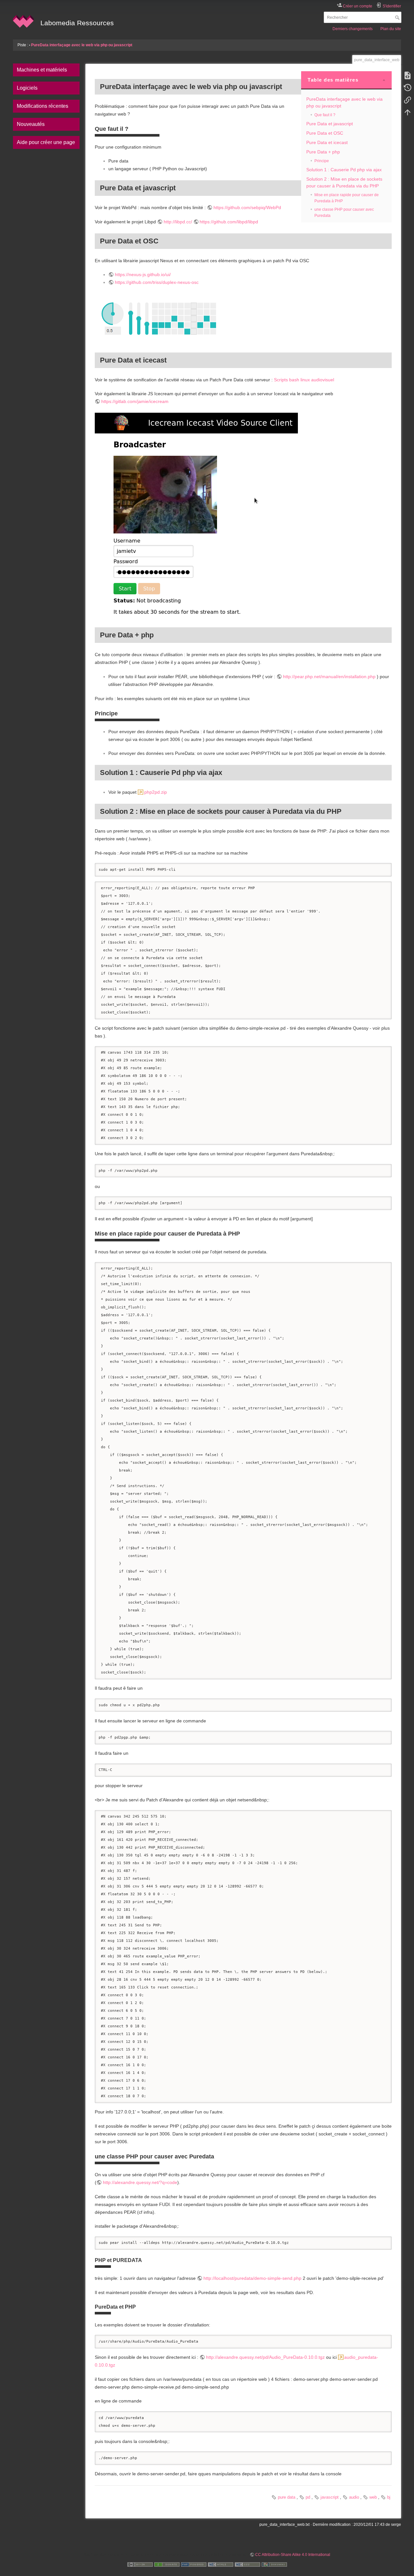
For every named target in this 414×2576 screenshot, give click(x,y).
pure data (287, 2497)
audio (354, 2497)
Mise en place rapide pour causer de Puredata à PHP (347, 198)
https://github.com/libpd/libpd (229, 222)
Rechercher (398, 17)
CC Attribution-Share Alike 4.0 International (293, 2555)
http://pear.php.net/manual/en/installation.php (329, 677)
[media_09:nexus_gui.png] (162, 318)
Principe (322, 161)
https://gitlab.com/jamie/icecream (135, 401)
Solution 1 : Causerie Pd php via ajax (344, 170)
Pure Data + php (323, 152)
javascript (330, 2497)
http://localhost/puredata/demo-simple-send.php (252, 2278)
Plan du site (391, 29)
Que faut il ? (325, 115)
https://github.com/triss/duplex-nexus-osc (157, 282)
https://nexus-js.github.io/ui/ (143, 274)
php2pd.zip (156, 792)
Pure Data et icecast (327, 142)
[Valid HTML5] (221, 2564)
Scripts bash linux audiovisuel (304, 380)
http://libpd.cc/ (178, 222)
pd (308, 2497)
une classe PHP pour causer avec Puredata (344, 212)
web (373, 2497)
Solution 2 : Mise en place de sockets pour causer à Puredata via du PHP (344, 182)
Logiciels (27, 88)
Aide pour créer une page (46, 142)
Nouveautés (31, 124)
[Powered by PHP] (194, 2564)
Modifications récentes (43, 106)
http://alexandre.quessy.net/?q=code (140, 2182)
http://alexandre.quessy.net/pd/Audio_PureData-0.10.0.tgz (265, 2357)
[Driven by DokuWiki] (274, 2564)
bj (389, 2497)
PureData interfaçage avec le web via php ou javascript (82, 45)
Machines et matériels (42, 70)
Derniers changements (353, 29)
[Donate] (167, 2564)
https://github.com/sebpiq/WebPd (247, 207)
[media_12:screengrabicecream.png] (196, 515)
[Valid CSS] (247, 2564)
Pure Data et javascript (330, 124)
